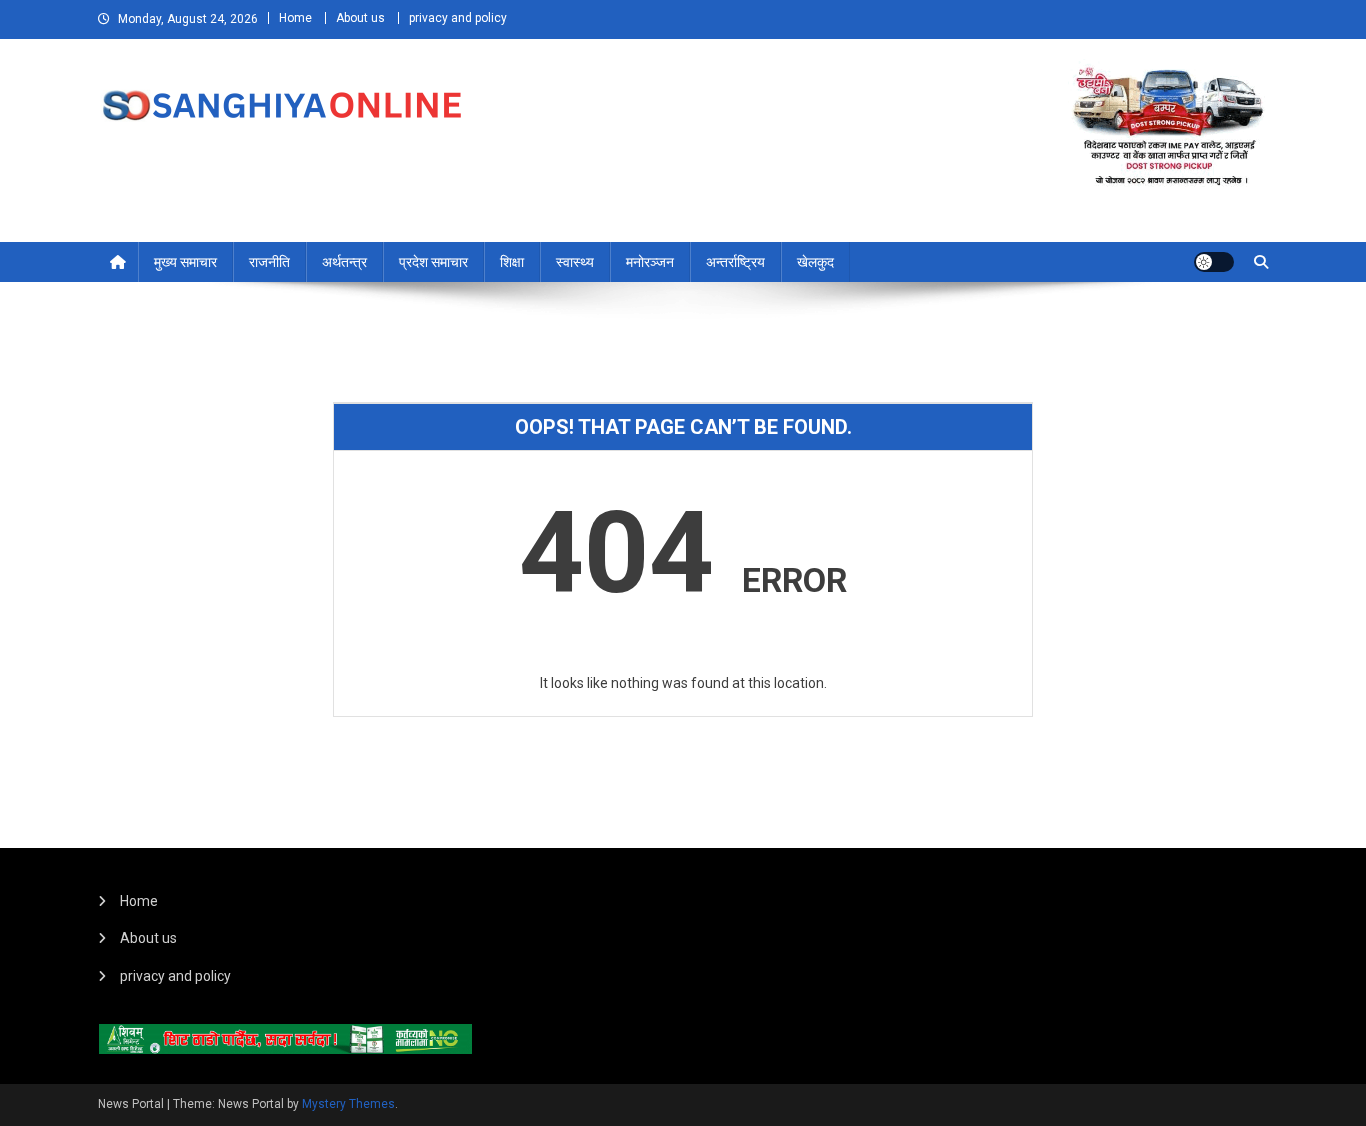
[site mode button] (1214, 262)
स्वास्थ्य (575, 262)
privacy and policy (458, 18)
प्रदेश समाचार (433, 262)
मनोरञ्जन (650, 262)
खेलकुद (815, 262)
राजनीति (269, 262)
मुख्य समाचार (185, 262)
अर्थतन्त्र (344, 262)
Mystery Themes (348, 1104)
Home (295, 18)
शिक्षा (512, 262)
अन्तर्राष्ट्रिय (735, 262)
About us (360, 18)
